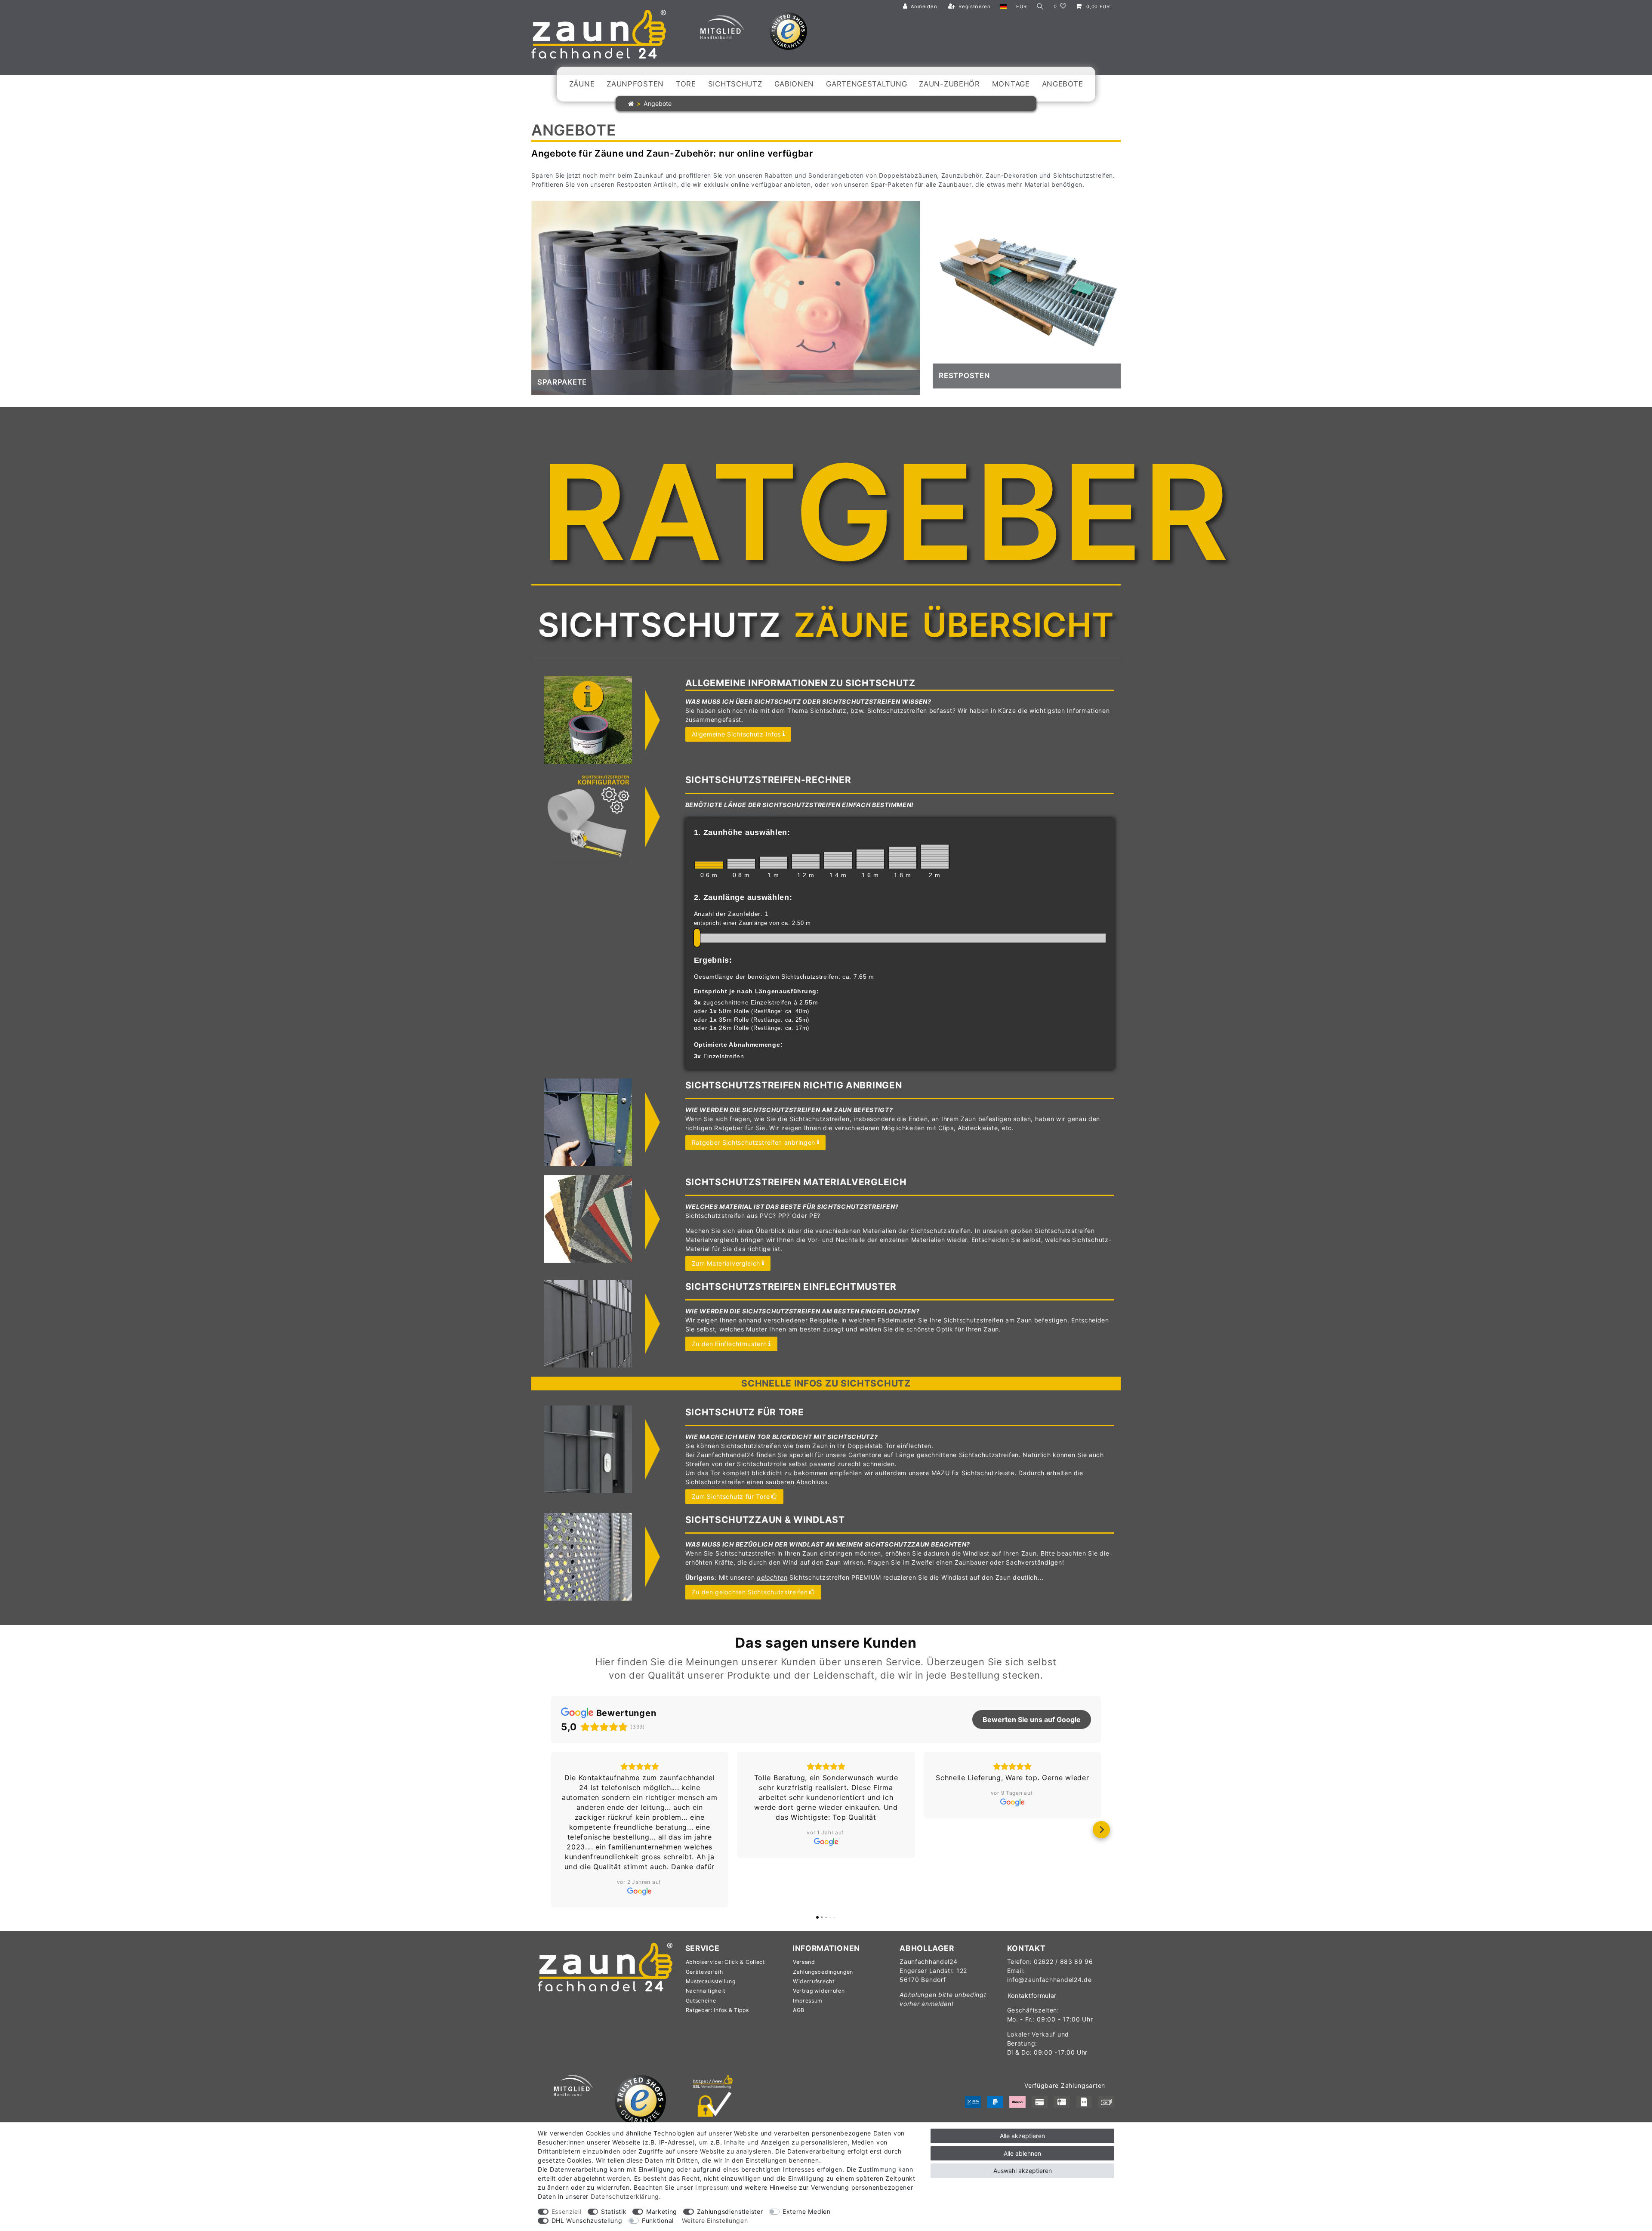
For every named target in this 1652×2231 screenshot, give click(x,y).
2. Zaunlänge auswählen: (743, 897)
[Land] (1003, 7)
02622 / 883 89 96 (1063, 1932)
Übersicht (1018, 625)
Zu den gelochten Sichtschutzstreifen (750, 1592)
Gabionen (794, 84)
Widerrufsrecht (814, 1952)
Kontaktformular (1032, 1966)
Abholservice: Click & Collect (725, 1932)
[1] (774, 863)
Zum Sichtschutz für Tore (731, 1496)
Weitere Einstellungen (715, 2220)
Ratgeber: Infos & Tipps (717, 1980)
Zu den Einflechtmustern (729, 1344)
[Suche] (1040, 7)
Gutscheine (701, 1971)
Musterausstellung (711, 1952)
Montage (1011, 84)
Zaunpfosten (635, 84)
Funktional (658, 2220)
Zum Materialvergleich (726, 1263)
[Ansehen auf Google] (640, 1842)
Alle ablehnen (1022, 2153)
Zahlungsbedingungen (823, 1942)
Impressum (808, 1971)
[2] (935, 857)
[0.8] (741, 863)
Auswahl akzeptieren (1023, 2171)
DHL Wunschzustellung (587, 2220)
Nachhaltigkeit (706, 1961)
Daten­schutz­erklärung (625, 2196)
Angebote (1063, 84)
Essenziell (567, 2211)
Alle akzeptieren (1022, 2136)
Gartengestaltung (866, 84)
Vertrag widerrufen (819, 1961)
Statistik (614, 2211)
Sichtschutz (735, 84)
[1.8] (903, 857)
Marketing (662, 2211)
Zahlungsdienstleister (730, 2211)
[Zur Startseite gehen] (631, 103)
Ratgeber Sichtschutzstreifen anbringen (754, 1142)
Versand (804, 1932)
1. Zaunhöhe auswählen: (742, 832)
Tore (686, 84)
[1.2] (806, 861)
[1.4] (838, 860)
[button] (551, 1815)
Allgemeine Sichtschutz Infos (737, 734)
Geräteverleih (704, 1942)
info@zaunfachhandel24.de (1049, 1950)
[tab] (659, 625)
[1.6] (870, 859)
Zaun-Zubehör (949, 84)
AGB (799, 1980)
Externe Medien (807, 2211)
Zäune (582, 84)
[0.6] (709, 865)
